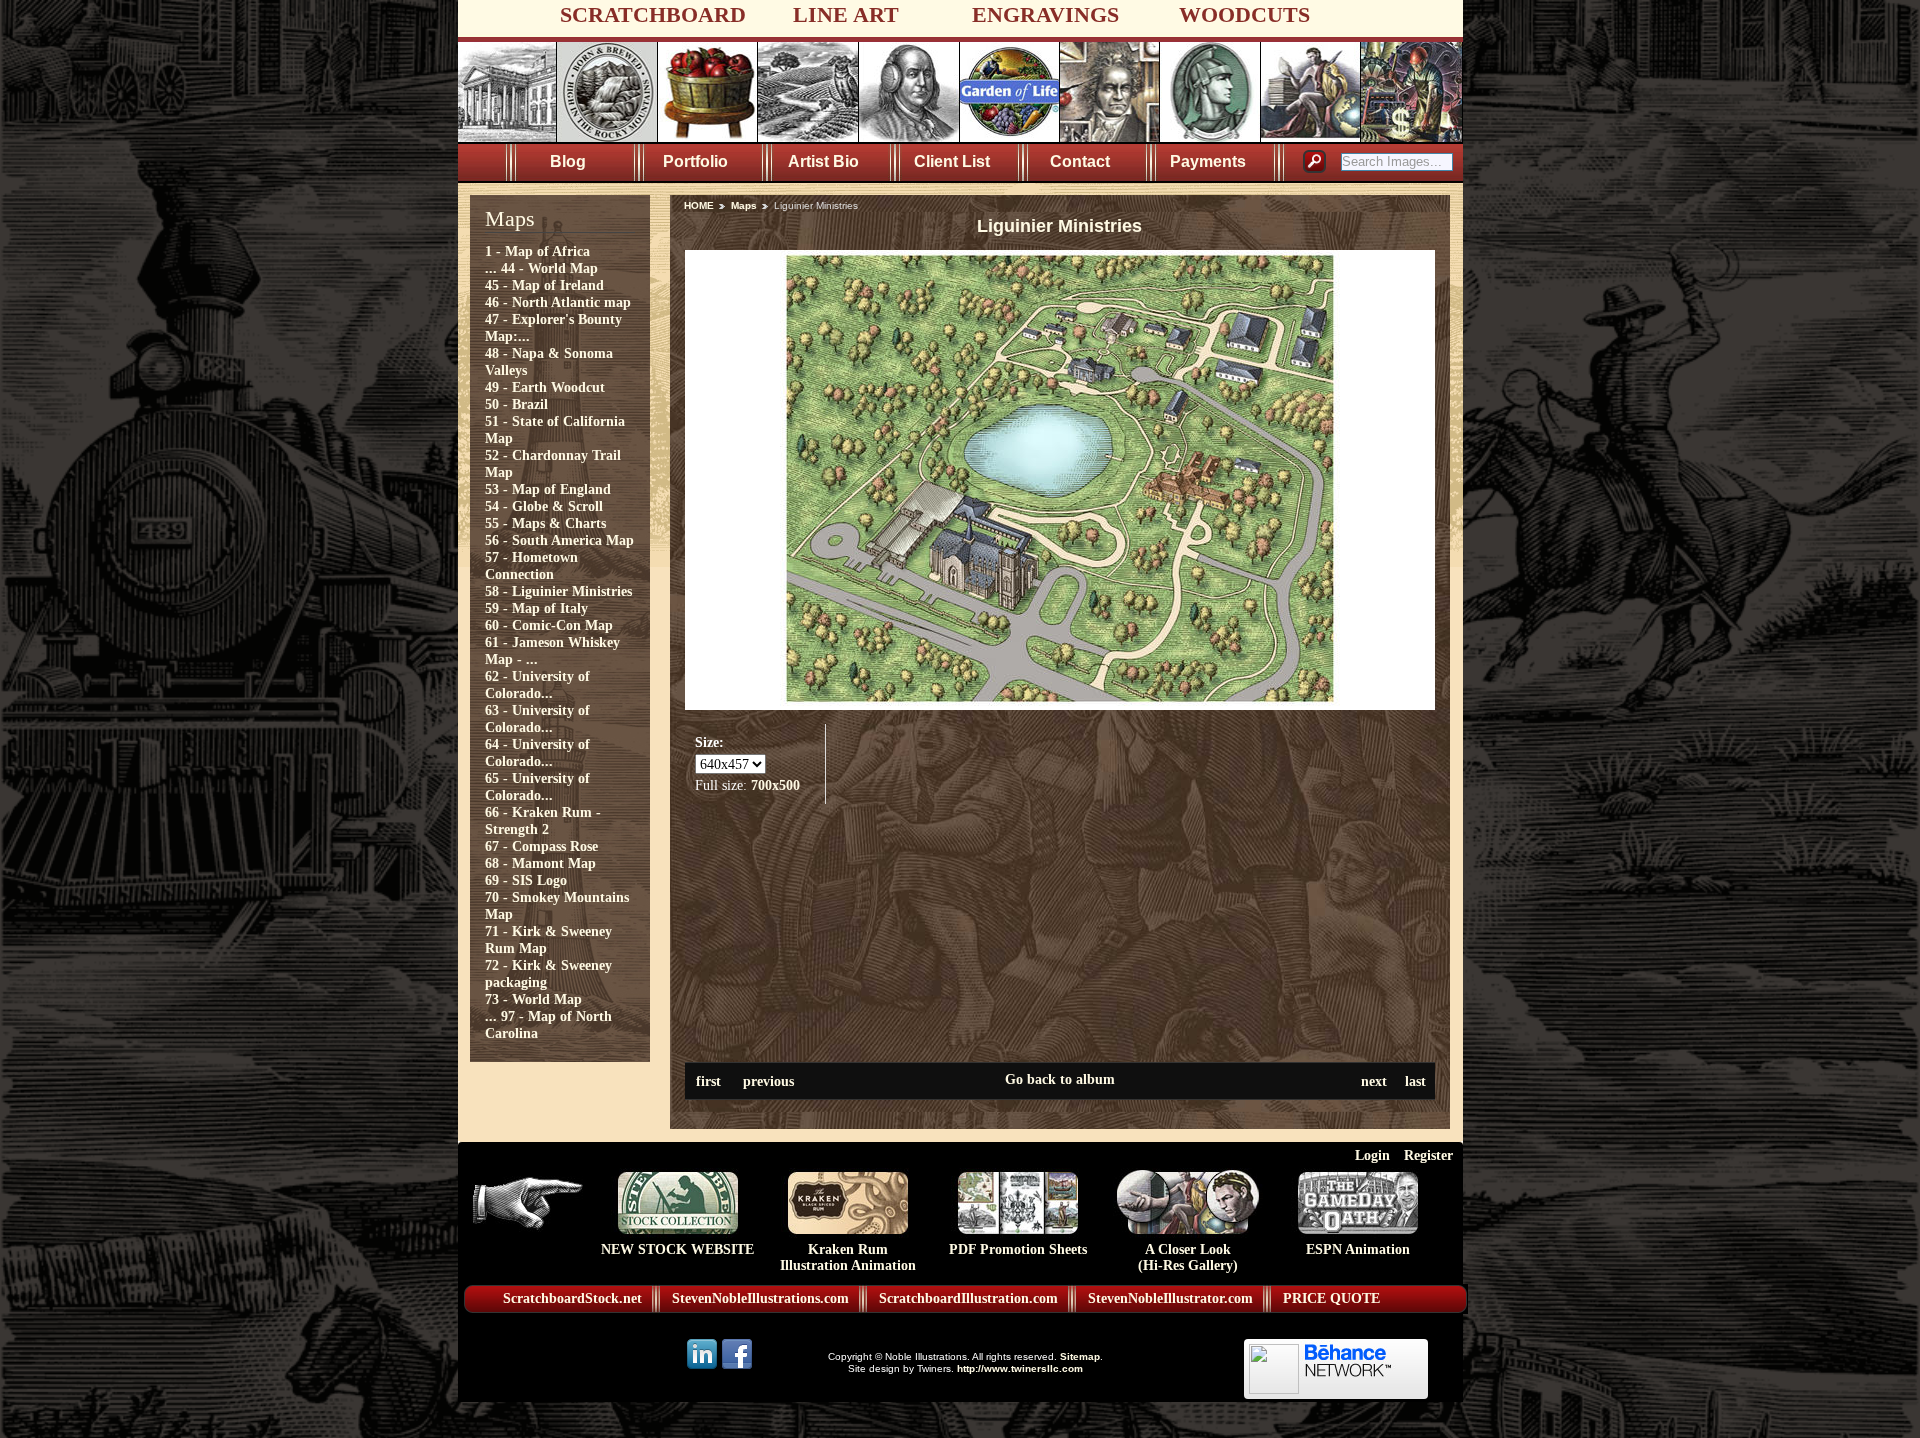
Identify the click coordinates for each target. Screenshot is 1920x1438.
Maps (744, 205)
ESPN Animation (1358, 1249)
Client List (952, 161)
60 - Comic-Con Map (549, 625)
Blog (568, 161)
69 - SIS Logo (526, 880)
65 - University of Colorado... (537, 786)
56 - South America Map (559, 540)
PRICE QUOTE (1331, 1298)
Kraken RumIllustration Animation (848, 1257)
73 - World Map (533, 999)
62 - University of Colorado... (537, 684)
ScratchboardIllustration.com (968, 1298)
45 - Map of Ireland (544, 285)
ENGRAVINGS (1045, 14)
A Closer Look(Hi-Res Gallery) (1188, 1257)
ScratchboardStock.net (572, 1298)
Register (1428, 1155)
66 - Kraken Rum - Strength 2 (543, 820)
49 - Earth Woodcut (545, 387)
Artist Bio (823, 161)
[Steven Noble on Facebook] (737, 1367)
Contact (1080, 161)
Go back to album (1060, 1079)
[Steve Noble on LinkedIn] (703, 1367)
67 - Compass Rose (541, 846)
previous (768, 1081)
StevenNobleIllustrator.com (1170, 1298)
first (708, 1081)
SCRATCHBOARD (653, 14)
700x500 (775, 785)
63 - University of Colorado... (537, 718)
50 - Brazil (516, 404)
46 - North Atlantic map (558, 302)
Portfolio (695, 161)
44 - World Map (549, 268)
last (1415, 1081)
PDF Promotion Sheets (1018, 1249)
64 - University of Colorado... (537, 752)
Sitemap (1080, 1356)
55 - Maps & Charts (545, 523)
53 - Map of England (548, 489)
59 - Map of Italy (536, 608)
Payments (1208, 161)
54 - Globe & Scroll (544, 506)
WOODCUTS (1244, 14)
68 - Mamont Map (540, 863)
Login (1372, 1155)
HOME (699, 205)
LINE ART (846, 14)
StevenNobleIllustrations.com (760, 1298)
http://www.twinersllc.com (1020, 1368)
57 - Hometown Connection (531, 565)
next (1374, 1081)
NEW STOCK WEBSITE (677, 1249)
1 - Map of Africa (537, 251)
